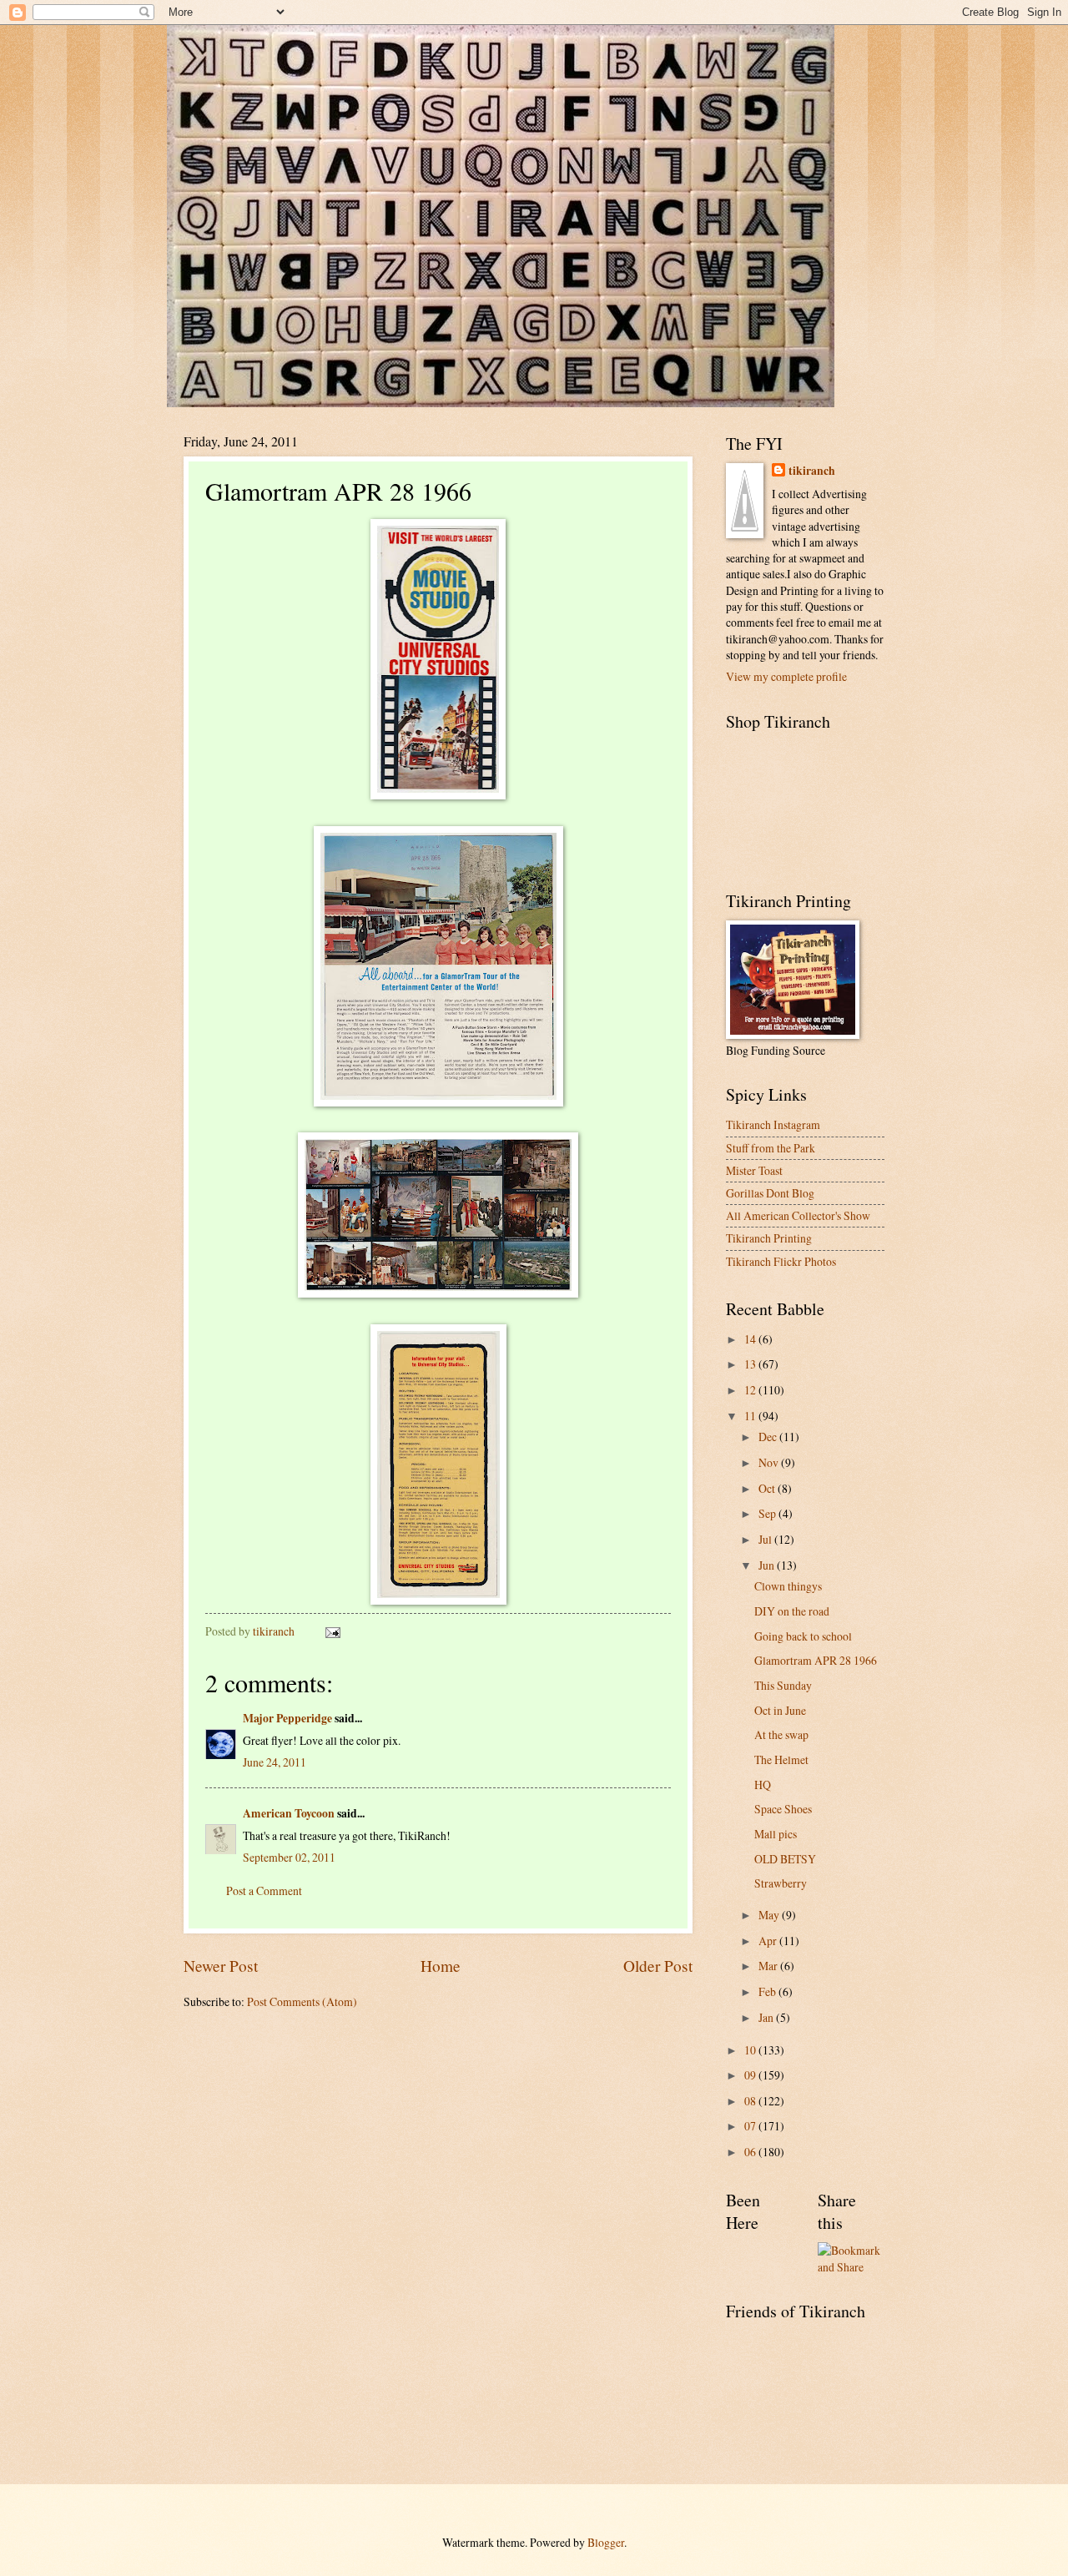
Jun (768, 1565)
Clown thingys (788, 1586)
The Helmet (781, 1759)
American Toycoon (289, 1813)
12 (751, 1390)
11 (751, 1416)
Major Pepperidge (287, 1718)
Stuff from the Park (771, 1148)
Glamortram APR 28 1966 (816, 1660)
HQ (763, 1785)
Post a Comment (264, 1890)
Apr (769, 1941)
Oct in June (780, 1710)
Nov (770, 1462)
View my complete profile (786, 676)
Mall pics (776, 1834)
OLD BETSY (785, 1859)
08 (751, 2101)
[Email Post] (332, 1631)
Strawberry (781, 1883)
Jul (766, 1539)
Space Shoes (783, 1809)
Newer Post (221, 1966)
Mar (769, 1966)
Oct (768, 1488)
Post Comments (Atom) (302, 2001)
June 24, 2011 (275, 1762)
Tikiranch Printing (769, 1238)
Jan (767, 2017)
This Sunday (783, 1685)
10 (751, 2050)
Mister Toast (754, 1170)
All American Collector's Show (798, 1215)
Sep (768, 1513)
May (770, 1915)
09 (751, 2075)
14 (751, 1339)
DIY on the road (792, 1611)
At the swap (781, 1734)
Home (441, 1966)
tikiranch (812, 471)
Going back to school (803, 1636)
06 (751, 2152)
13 (751, 1364)
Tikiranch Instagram (773, 1124)
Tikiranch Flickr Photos (781, 1261)
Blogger (606, 2542)
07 (751, 2126)
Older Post (658, 1966)
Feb (768, 1991)
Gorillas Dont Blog (770, 1193)
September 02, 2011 (289, 1857)
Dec (769, 1437)
